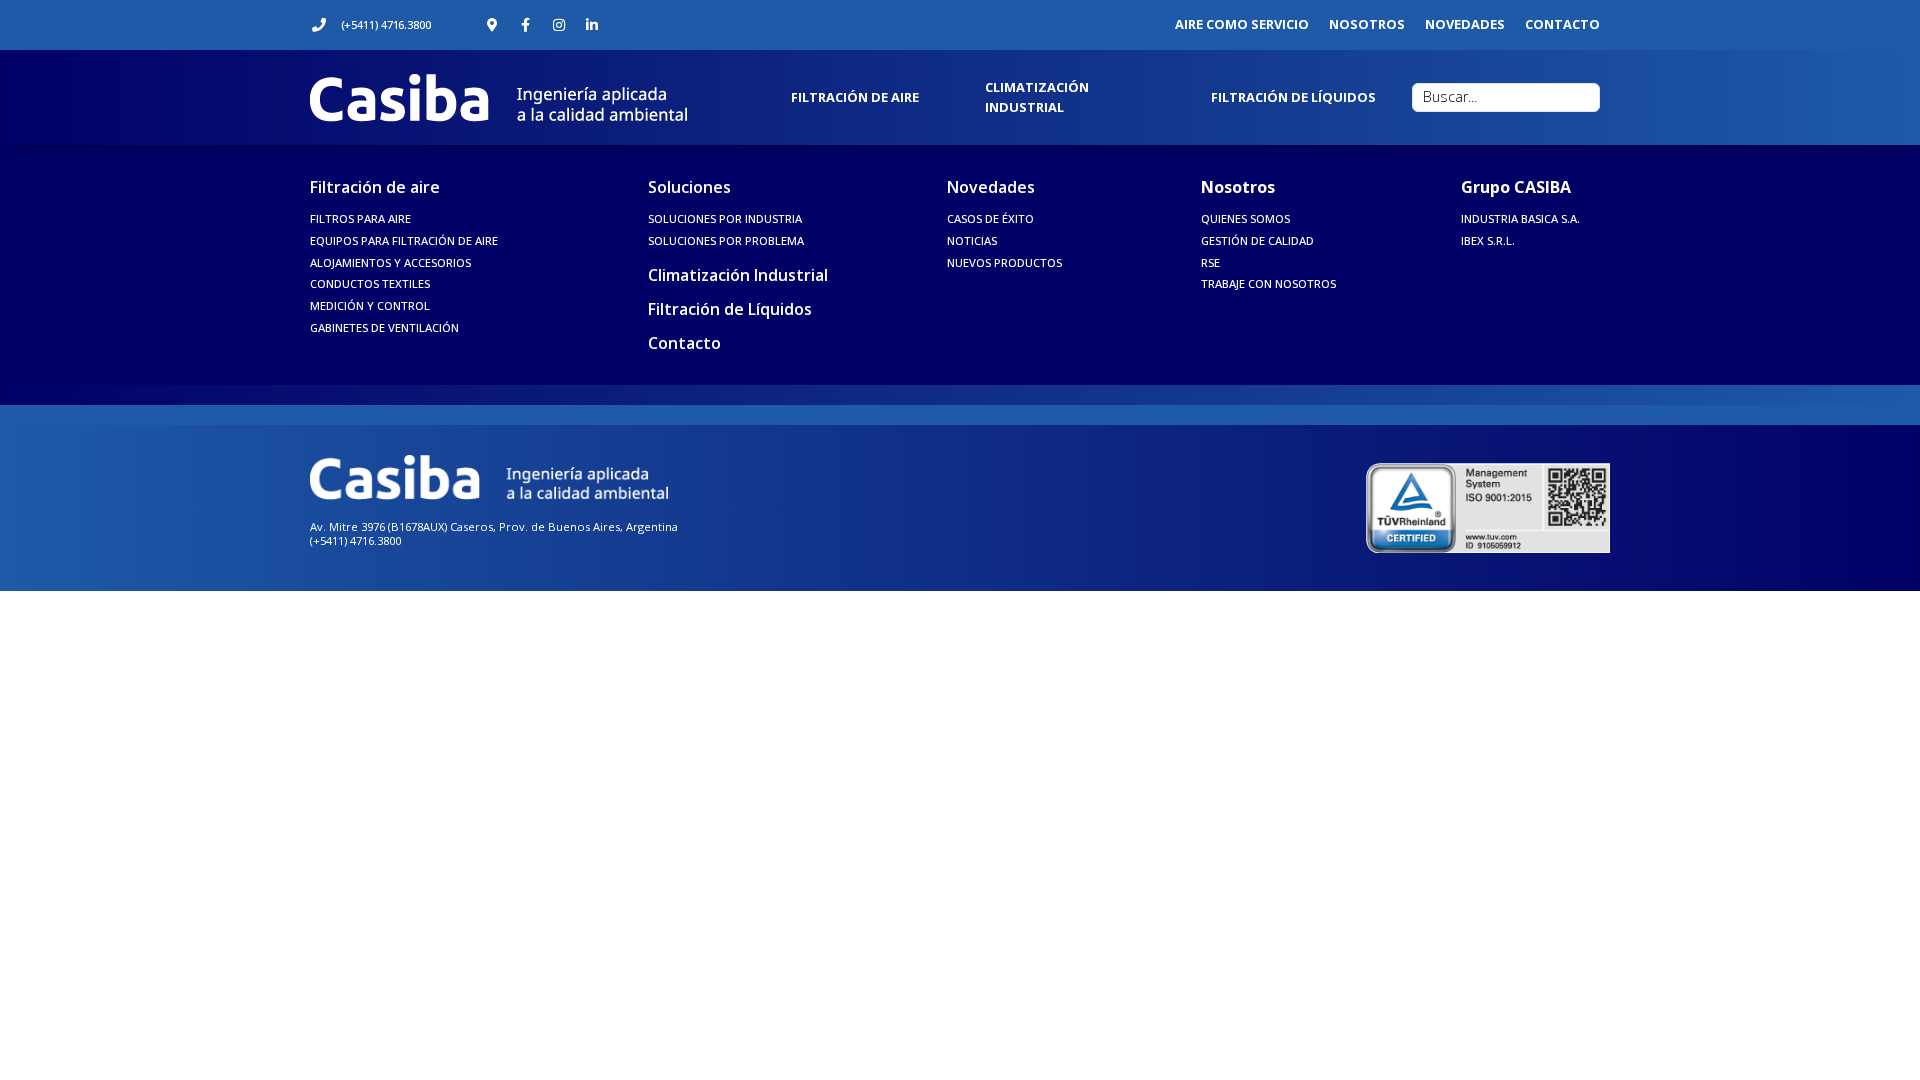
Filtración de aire (375, 187)
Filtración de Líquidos (730, 309)
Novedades (991, 187)
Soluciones (689, 187)
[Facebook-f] (526, 25)
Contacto (684, 343)
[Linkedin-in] (592, 25)
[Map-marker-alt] (493, 25)
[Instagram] (559, 25)
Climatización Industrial (738, 275)
